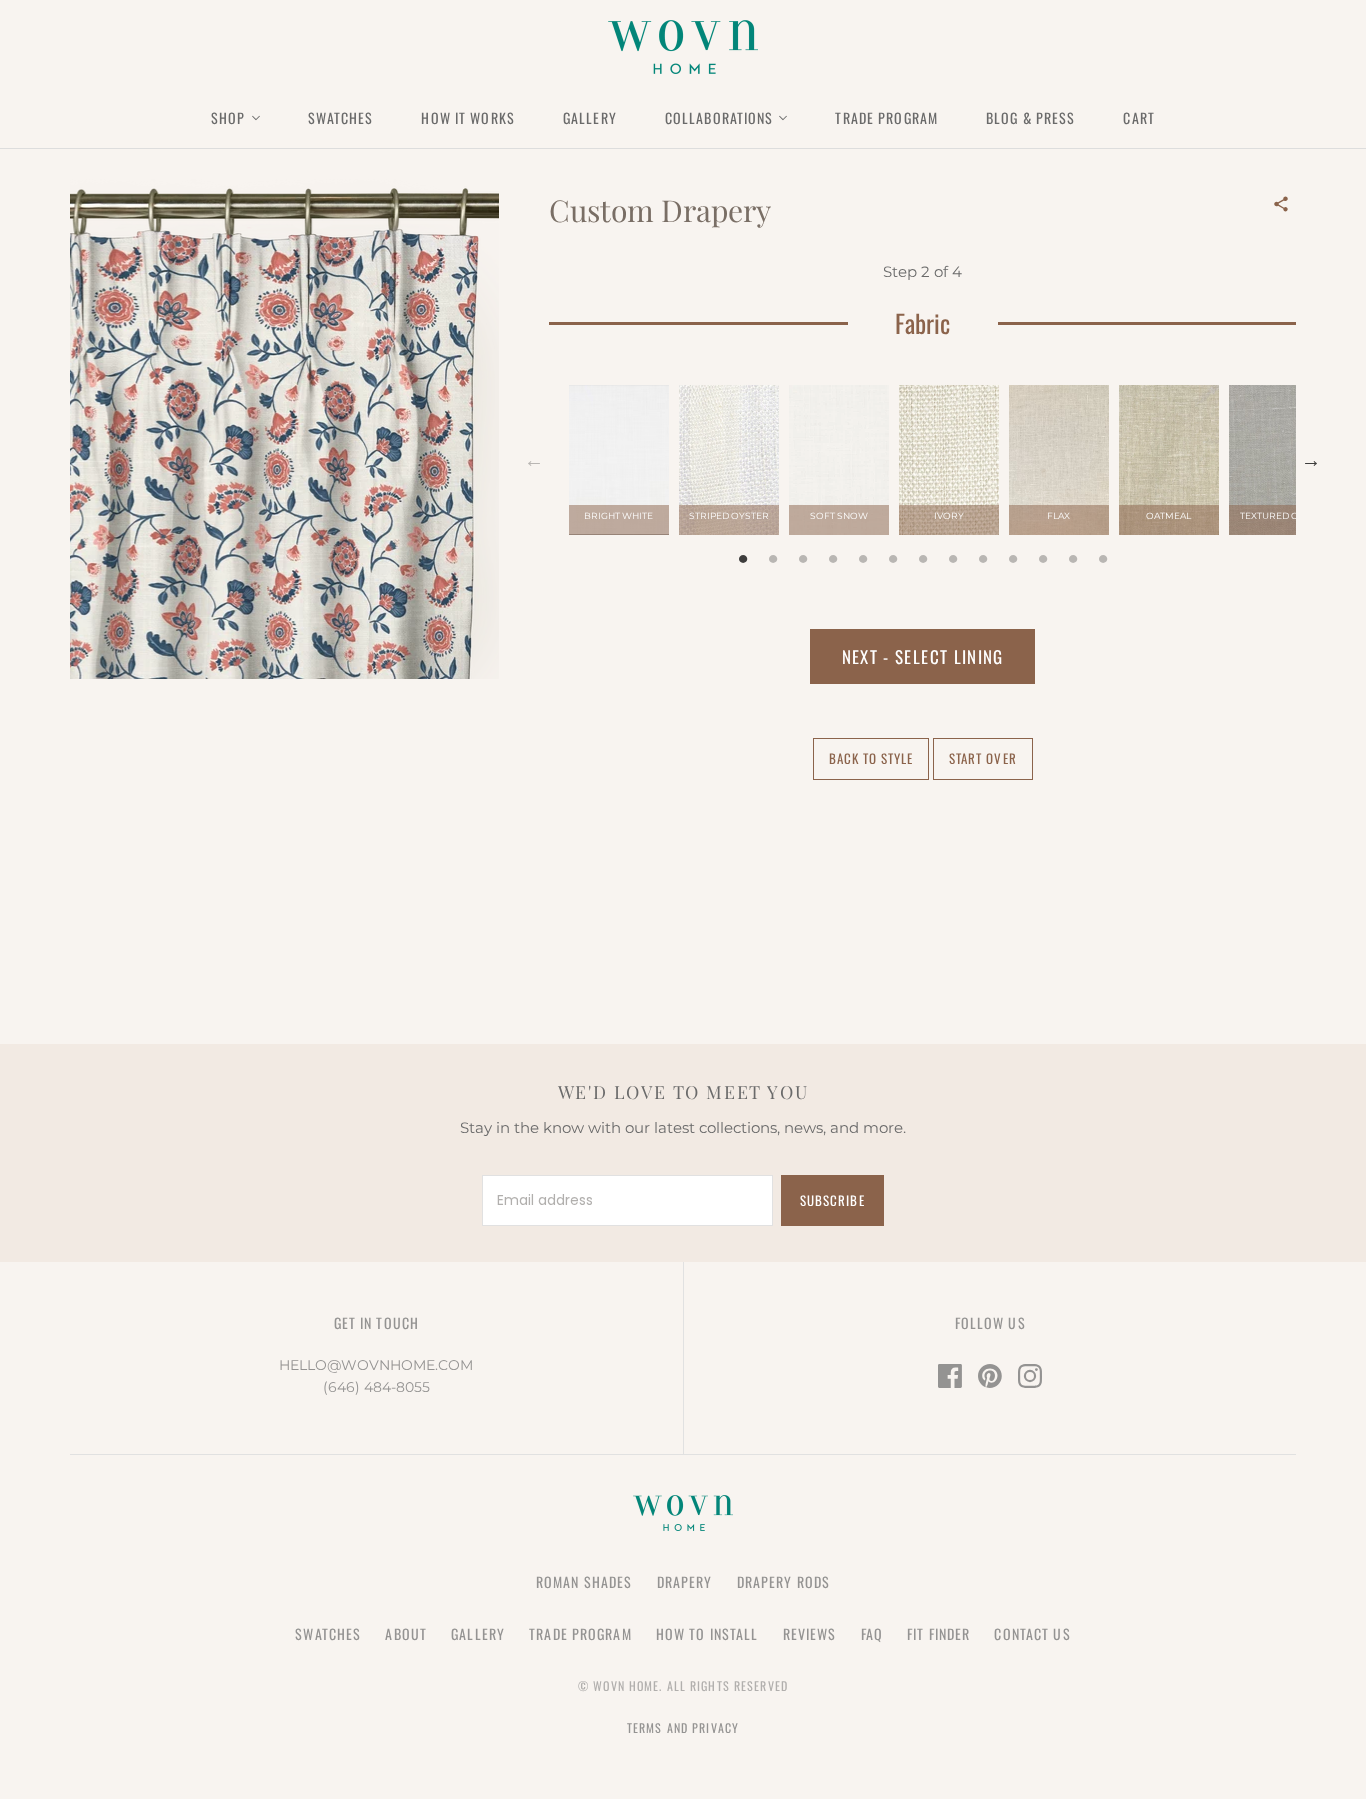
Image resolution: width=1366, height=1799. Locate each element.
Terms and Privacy (683, 1727)
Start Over (982, 758)
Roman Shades (584, 1581)
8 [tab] (953, 560)
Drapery (685, 1581)
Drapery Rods (783, 1581)
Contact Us (1032, 1633)
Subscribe (832, 1200)
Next (1311, 460)
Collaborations (719, 117)
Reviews (810, 1633)
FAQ (872, 1633)
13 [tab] (1103, 560)
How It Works (467, 117)
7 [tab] (923, 560)
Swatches (341, 117)
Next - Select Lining (923, 656)
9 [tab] (983, 560)
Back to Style (871, 758)
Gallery (590, 117)
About (406, 1633)
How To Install (707, 1633)
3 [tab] (803, 560)
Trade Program (886, 117)
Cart (1138, 117)
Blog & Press (1030, 117)
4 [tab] (833, 560)
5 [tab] (863, 560)
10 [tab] (1013, 560)
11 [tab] (1043, 560)
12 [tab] (1073, 560)
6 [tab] (893, 560)
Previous (534, 460)
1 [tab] (743, 560)
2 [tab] (773, 560)
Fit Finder (938, 1633)
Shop (228, 117)
